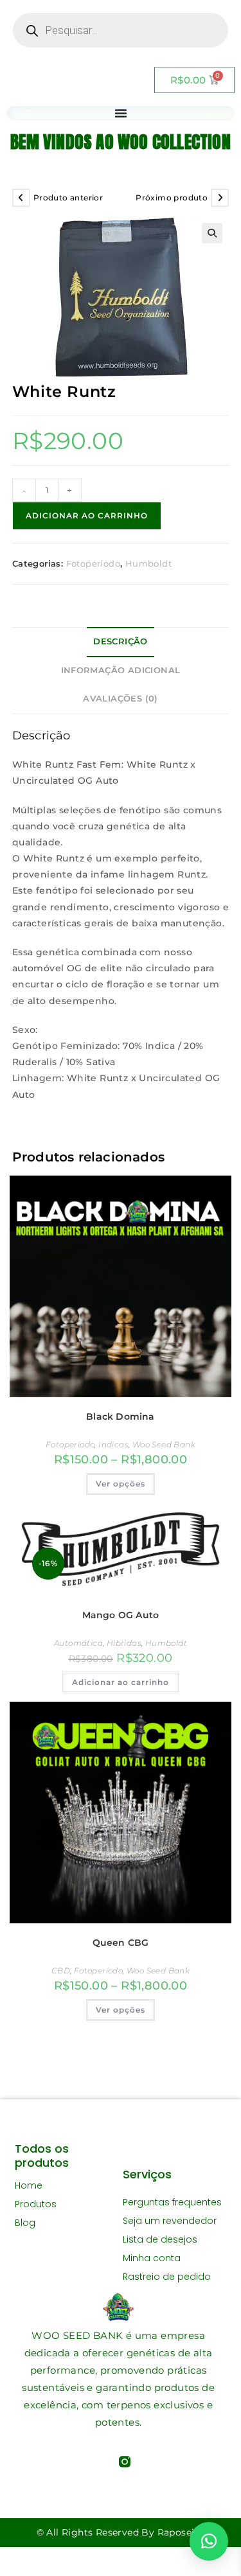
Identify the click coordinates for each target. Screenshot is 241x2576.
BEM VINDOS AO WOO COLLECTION (121, 142)
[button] (212, 233)
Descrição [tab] (121, 641)
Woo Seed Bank (164, 1444)
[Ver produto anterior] (21, 198)
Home (29, 2185)
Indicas (113, 1444)
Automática (78, 1643)
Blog (25, 2223)
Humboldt (148, 563)
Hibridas (124, 1643)
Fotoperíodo (93, 563)
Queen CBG (121, 1943)
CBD (61, 1971)
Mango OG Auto (121, 1615)
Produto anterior (68, 198)
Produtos (36, 2204)
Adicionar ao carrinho (87, 516)
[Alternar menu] (121, 113)
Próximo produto (172, 198)
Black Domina (120, 1416)
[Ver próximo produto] (220, 198)
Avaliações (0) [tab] (121, 699)
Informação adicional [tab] (121, 670)
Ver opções (121, 1484)
